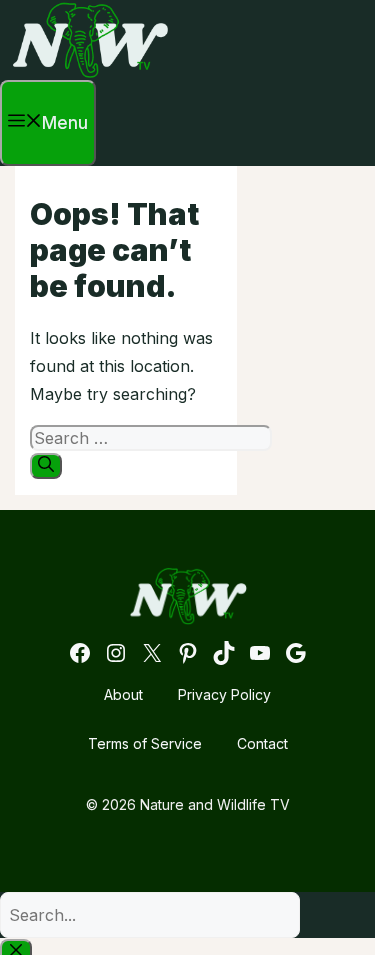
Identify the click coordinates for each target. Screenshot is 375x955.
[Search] (46, 466)
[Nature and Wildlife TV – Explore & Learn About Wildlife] (90, 74)
